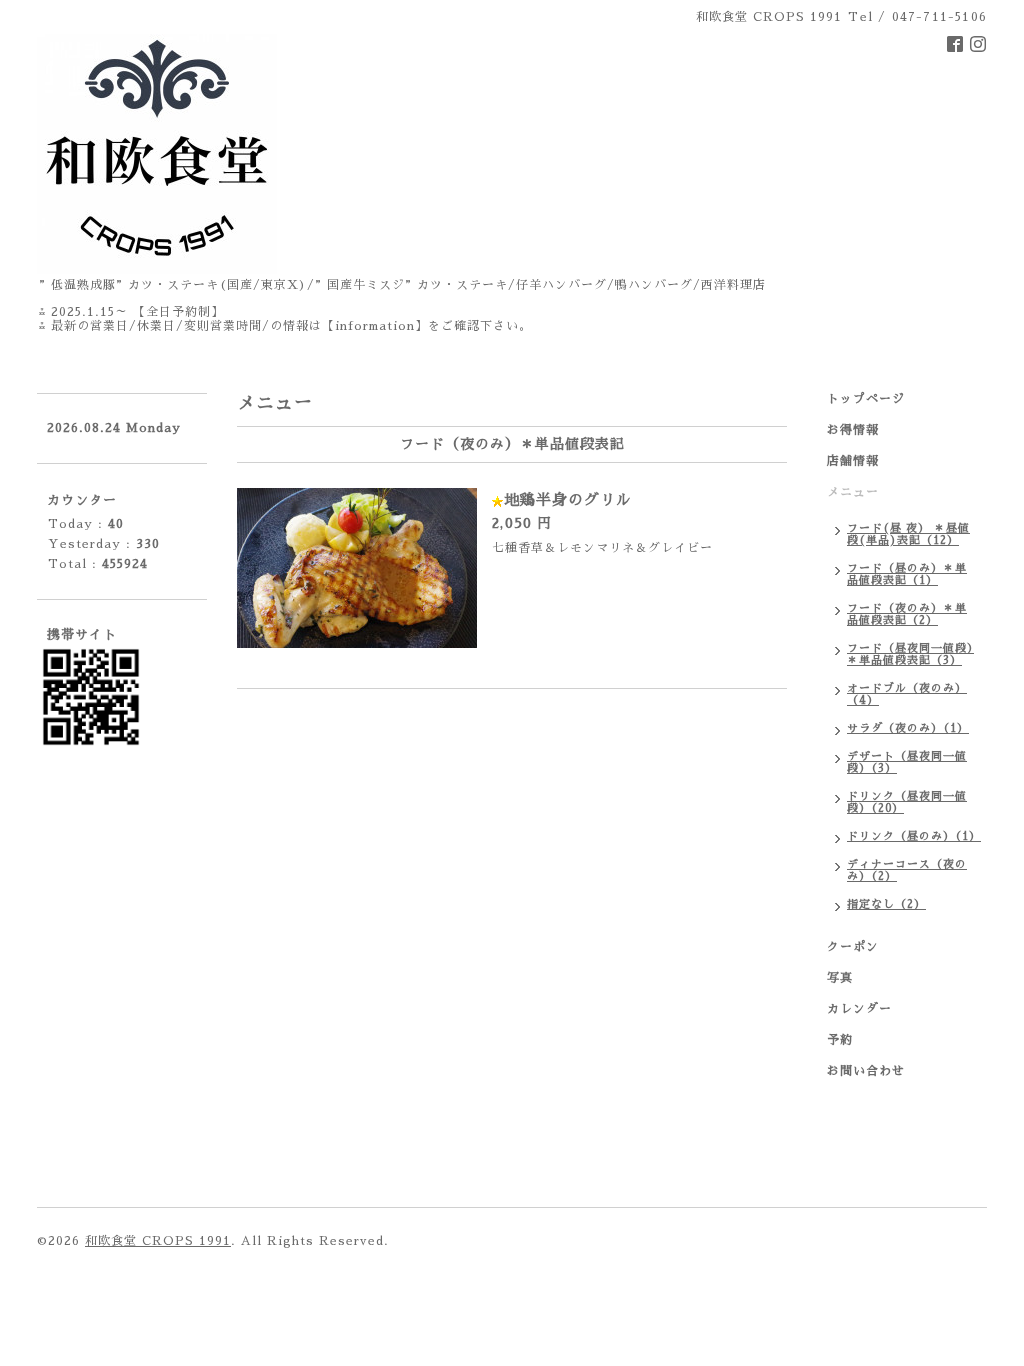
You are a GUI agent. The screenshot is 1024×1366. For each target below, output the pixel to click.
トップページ (866, 399)
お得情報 (853, 430)
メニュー (853, 492)
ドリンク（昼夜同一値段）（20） (907, 802)
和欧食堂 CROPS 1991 (158, 1241)
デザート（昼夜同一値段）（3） (907, 762)
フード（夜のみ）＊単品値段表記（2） (907, 614)
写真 (840, 978)
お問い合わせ (866, 1071)
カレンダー (859, 1009)
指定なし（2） (886, 904)
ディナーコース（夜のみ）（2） (907, 870)
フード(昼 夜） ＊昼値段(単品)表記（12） (908, 534)
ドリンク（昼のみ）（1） (914, 836)
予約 (840, 1040)
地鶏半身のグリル (568, 499)
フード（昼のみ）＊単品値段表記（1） (907, 574)
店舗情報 (853, 461)
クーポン (853, 947)
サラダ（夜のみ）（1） (908, 728)
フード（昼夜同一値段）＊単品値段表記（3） (910, 654)
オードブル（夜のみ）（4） (907, 694)
